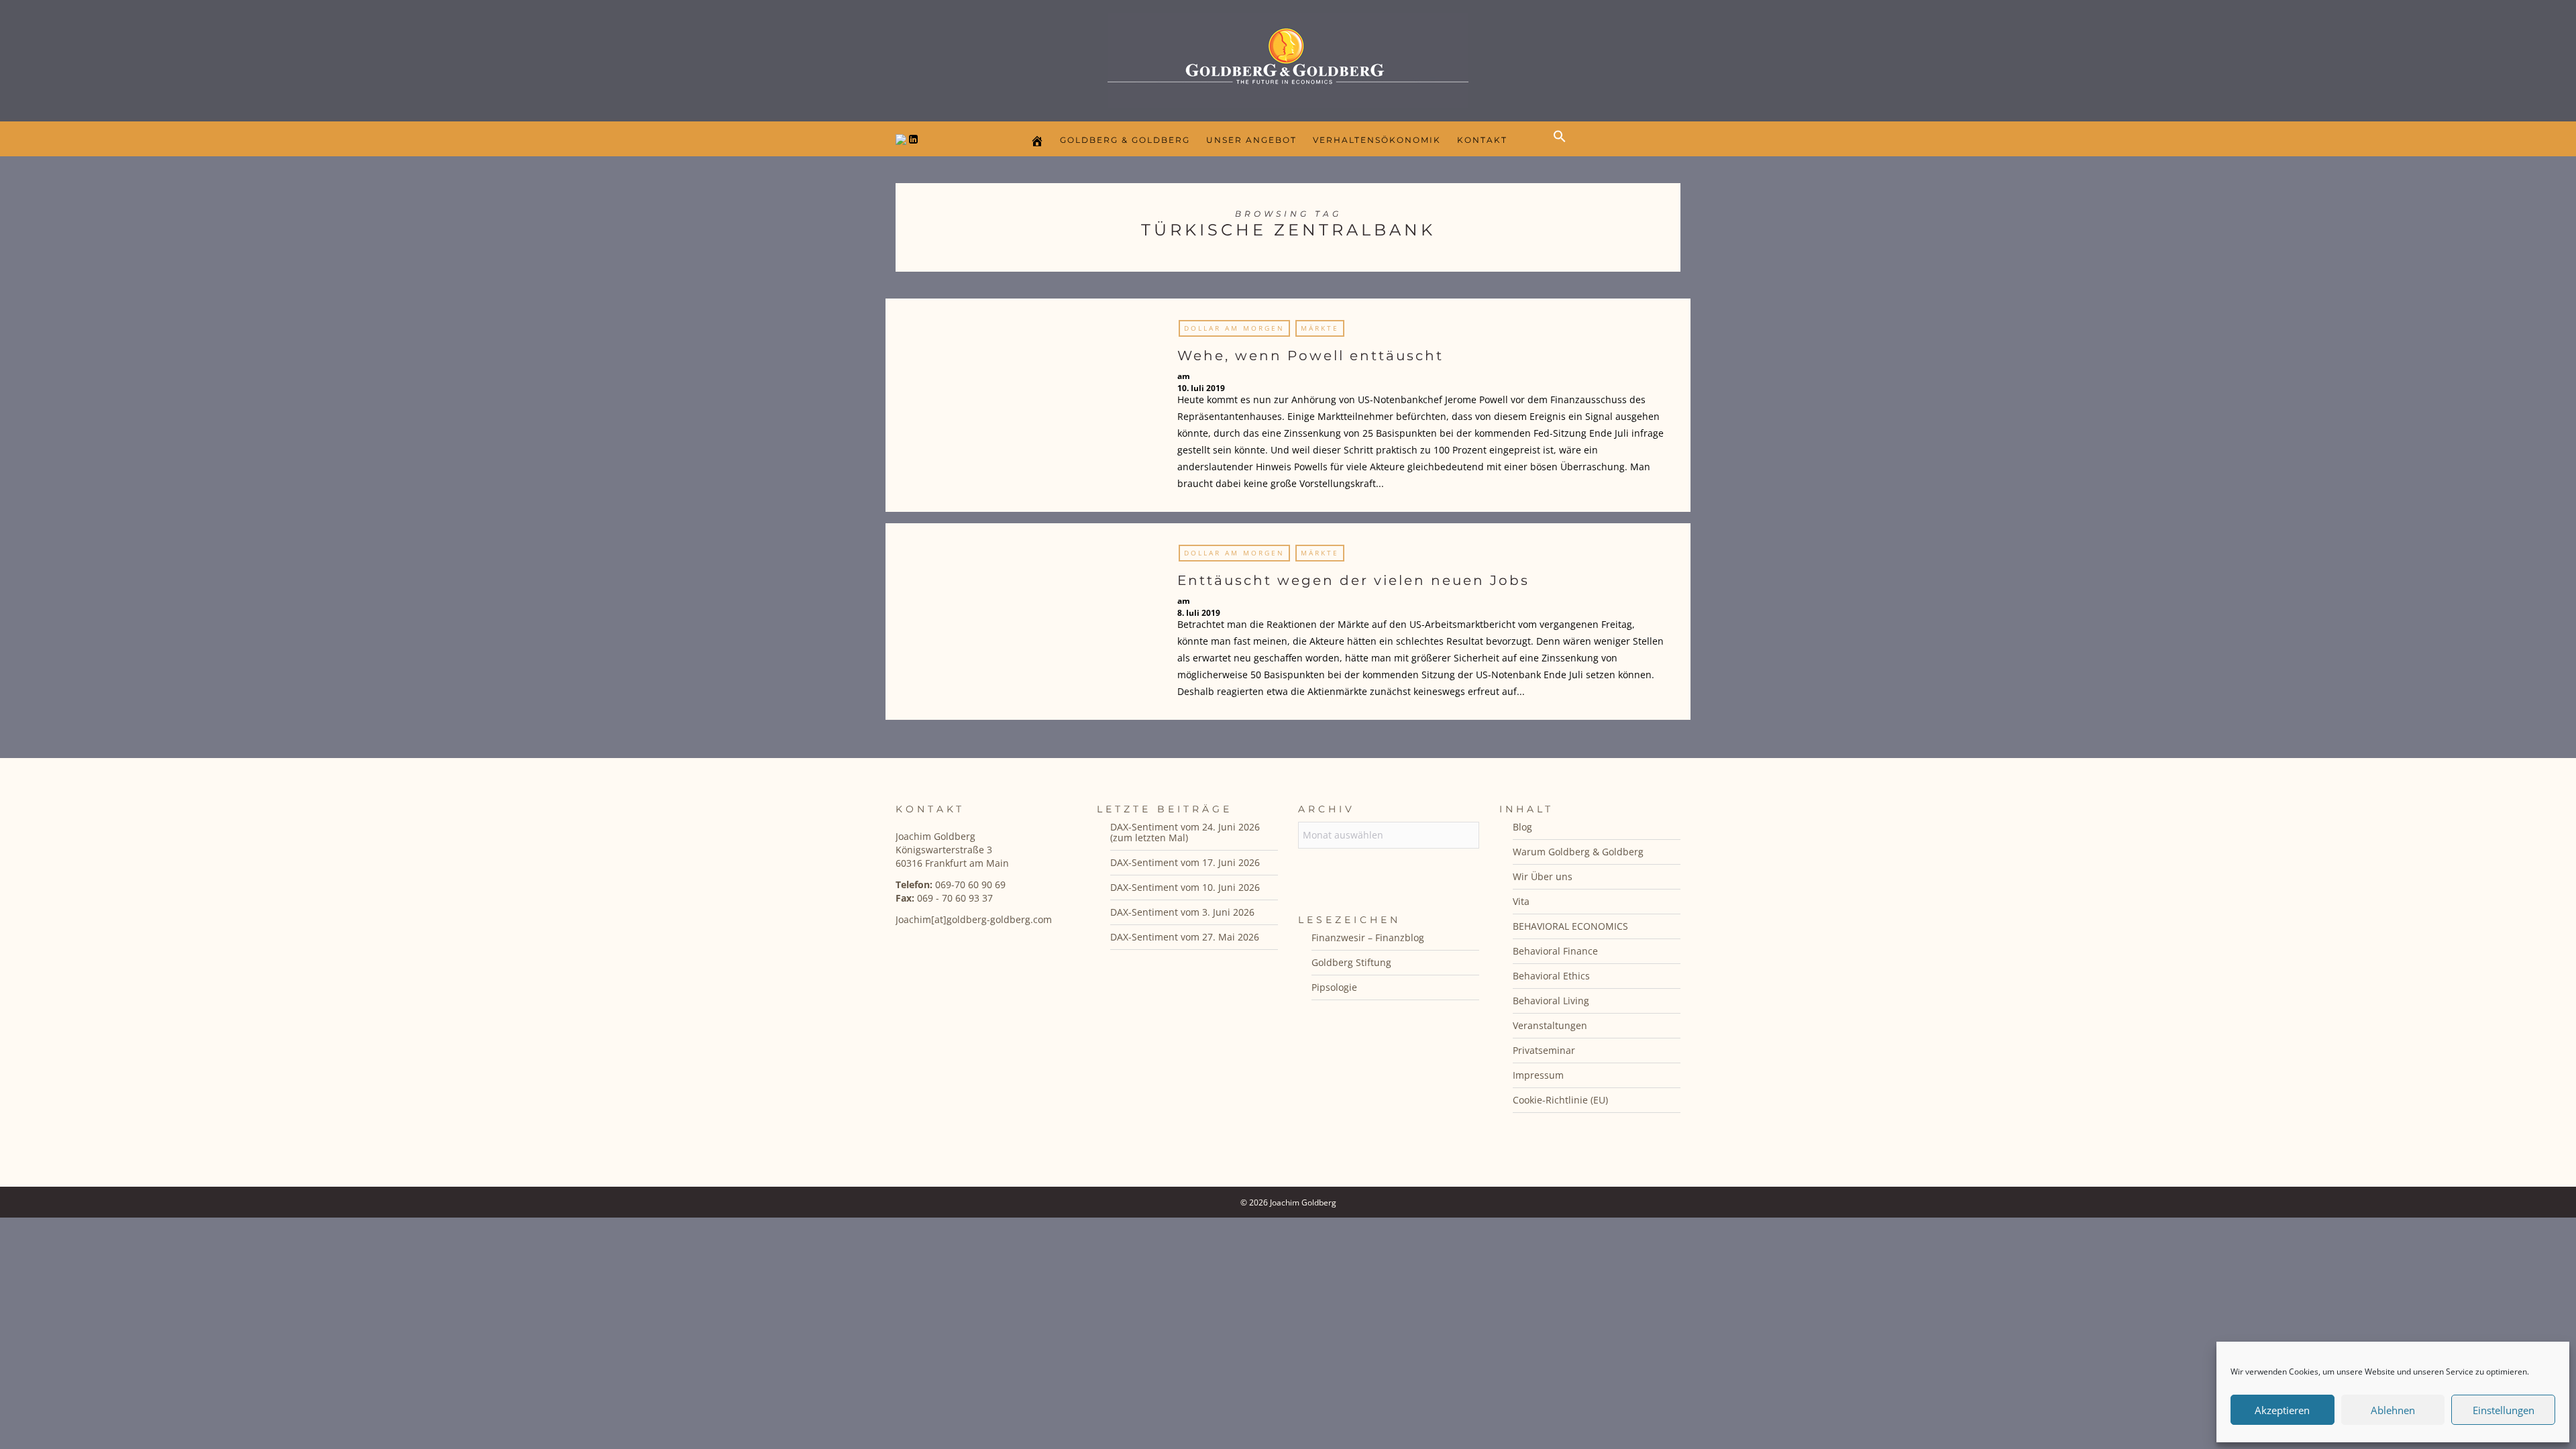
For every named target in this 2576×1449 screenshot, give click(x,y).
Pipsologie (1334, 987)
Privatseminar (1544, 1050)
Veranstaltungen (1550, 1025)
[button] (1563, 148)
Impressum (1538, 1075)
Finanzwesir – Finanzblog (1368, 937)
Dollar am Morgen (1234, 328)
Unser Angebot (1251, 140)
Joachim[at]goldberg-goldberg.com (974, 919)
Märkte (1320, 328)
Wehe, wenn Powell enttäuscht (1310, 356)
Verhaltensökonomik (1377, 140)
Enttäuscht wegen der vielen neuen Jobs (1353, 580)
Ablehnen (2393, 1410)
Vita (1521, 901)
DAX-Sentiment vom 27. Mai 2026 (1185, 937)
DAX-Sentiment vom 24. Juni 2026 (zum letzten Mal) (1185, 832)
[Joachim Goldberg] (1288, 57)
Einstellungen (2504, 1410)
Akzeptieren (2282, 1410)
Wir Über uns (1543, 876)
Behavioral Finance (1555, 951)
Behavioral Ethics (1551, 976)
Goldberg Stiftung (1351, 962)
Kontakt (1482, 140)
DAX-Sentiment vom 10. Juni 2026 (1185, 887)
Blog (1522, 827)
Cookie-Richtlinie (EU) (1560, 1100)
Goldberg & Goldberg (1125, 140)
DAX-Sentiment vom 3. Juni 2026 (1182, 912)
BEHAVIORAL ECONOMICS (1570, 926)
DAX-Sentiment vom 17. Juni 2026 (1185, 862)
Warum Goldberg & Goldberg (1578, 852)
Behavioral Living (1551, 1001)
